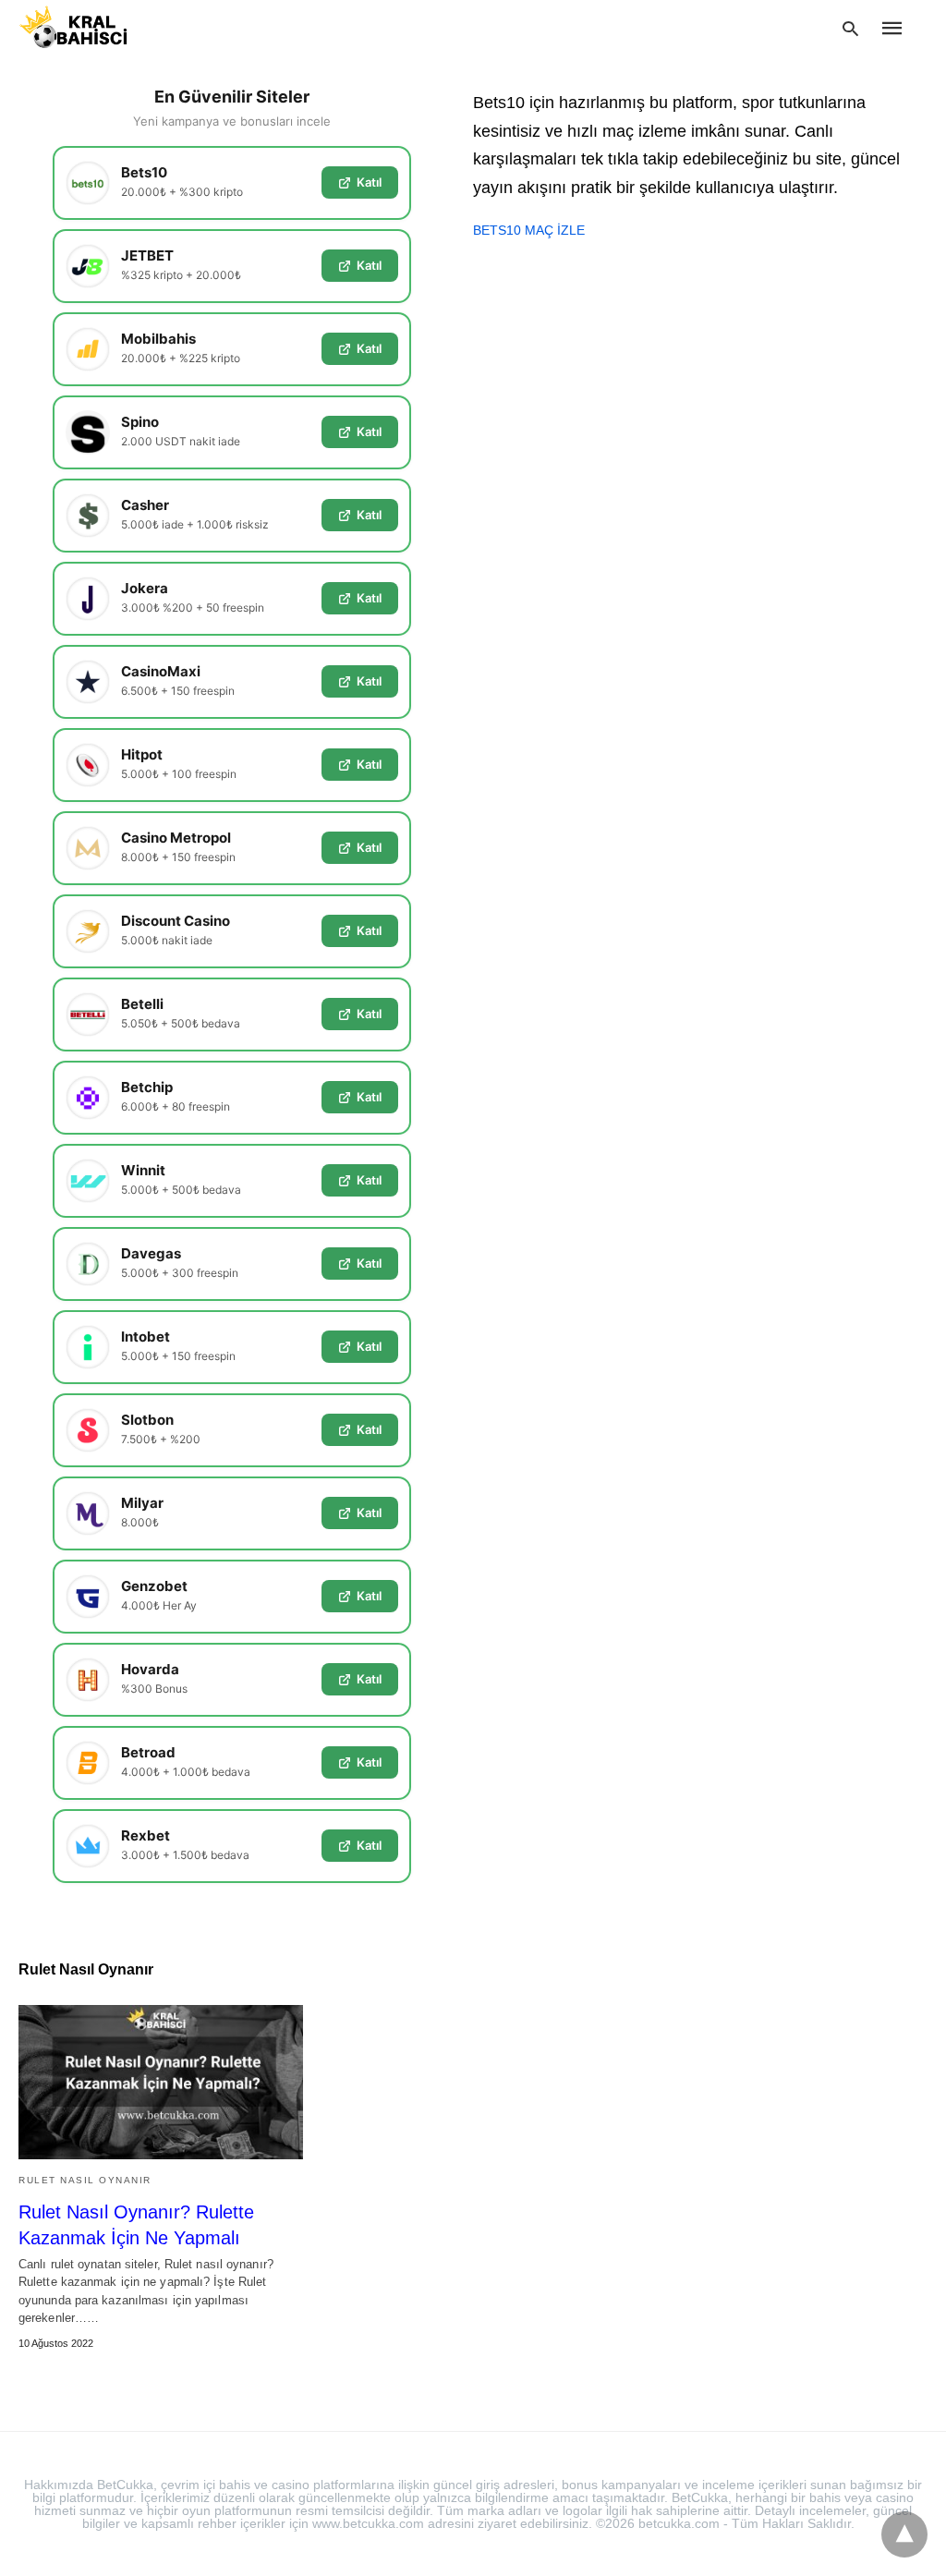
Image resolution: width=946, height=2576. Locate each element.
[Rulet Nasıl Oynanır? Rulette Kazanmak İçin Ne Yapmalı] (161, 2082)
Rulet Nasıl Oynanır (85, 2180)
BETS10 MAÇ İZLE (529, 230)
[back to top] (904, 2534)
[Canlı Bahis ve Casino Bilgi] (95, 27)
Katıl (369, 182)
